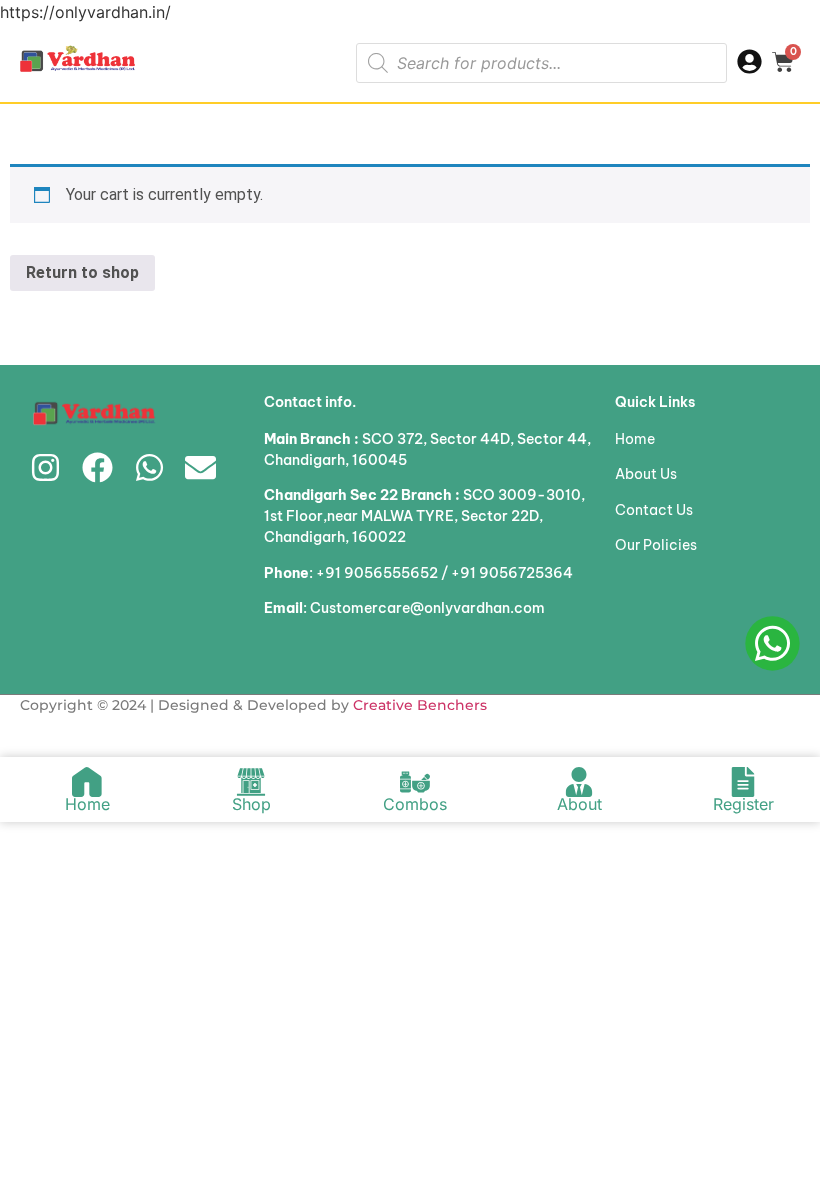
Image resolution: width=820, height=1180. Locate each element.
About (579, 804)
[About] (579, 782)
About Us (646, 474)
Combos (415, 804)
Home (635, 439)
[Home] (87, 782)
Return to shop (82, 272)
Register (743, 804)
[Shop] (251, 782)
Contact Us (654, 510)
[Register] (743, 782)
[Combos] (415, 782)
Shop (251, 804)
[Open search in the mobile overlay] (541, 63)
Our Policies (656, 545)
